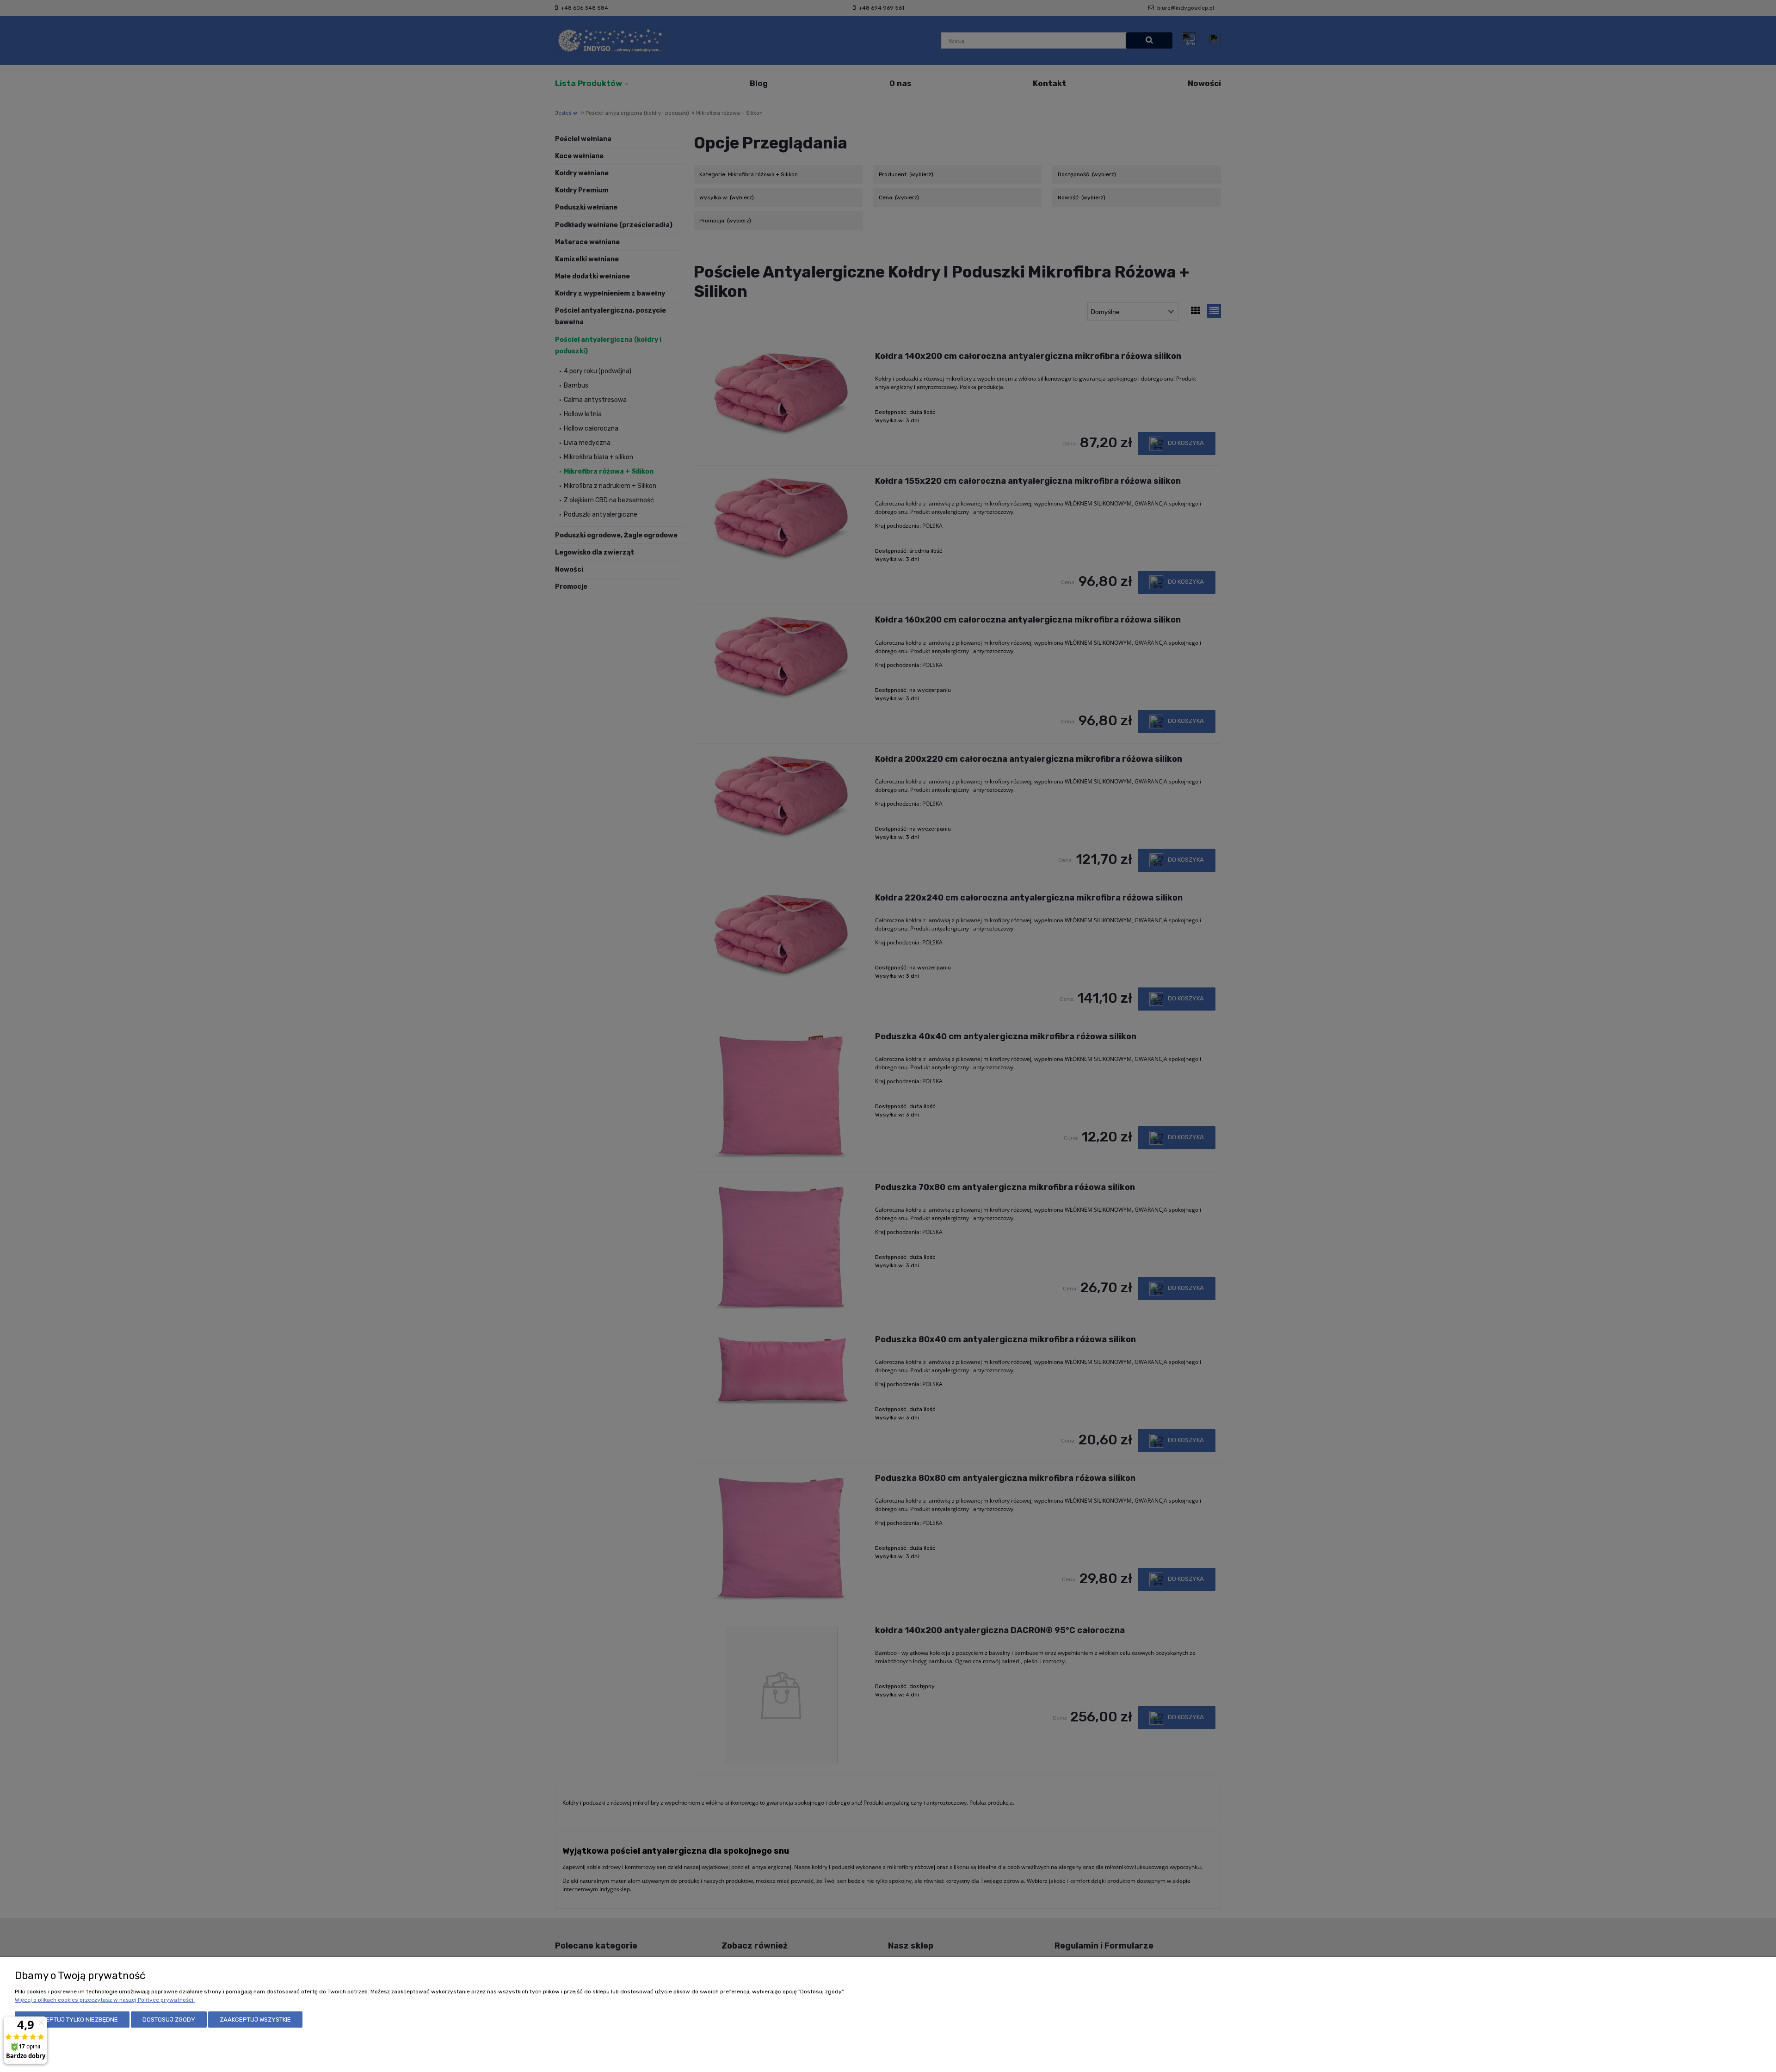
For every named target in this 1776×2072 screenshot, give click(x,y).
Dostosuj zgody (169, 2020)
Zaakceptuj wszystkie (255, 2020)
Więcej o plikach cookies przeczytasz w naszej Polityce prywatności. (105, 2000)
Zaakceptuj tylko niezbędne (72, 2020)
